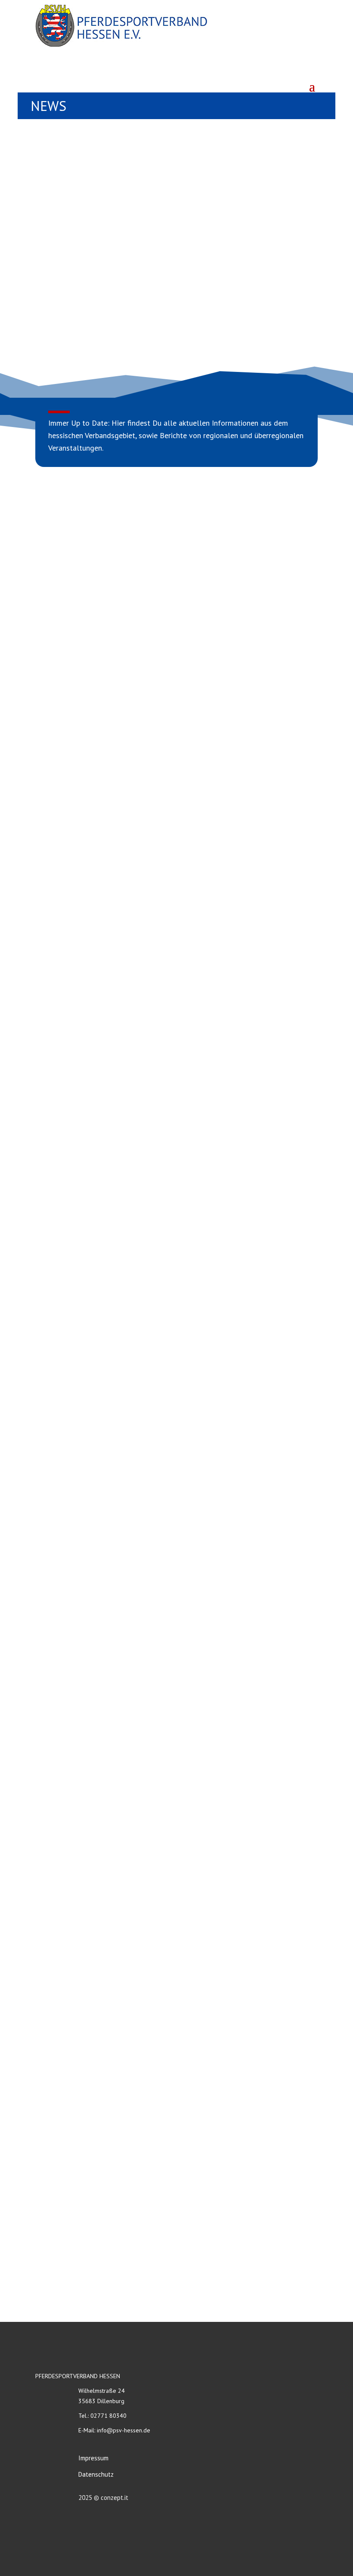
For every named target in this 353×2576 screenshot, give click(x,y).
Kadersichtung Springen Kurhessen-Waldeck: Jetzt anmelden (142, 821)
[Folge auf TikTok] (310, 68)
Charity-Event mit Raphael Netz (96, 1633)
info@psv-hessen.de (124, 2430)
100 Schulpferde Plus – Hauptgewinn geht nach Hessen (136, 1127)
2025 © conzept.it (103, 2498)
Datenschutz (96, 2474)
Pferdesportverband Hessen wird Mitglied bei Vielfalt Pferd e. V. (150, 1222)
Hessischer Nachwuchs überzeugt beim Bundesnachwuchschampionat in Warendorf (161, 2205)
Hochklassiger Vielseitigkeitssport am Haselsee (122, 2106)
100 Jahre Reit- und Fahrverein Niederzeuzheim (121, 1423)
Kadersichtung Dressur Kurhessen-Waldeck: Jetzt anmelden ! (142, 716)
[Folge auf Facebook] (272, 68)
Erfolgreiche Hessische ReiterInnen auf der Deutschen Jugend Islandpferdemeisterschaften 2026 (145, 1912)
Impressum (93, 2458)
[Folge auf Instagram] (291, 68)
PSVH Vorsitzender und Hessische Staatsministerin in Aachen (143, 1317)
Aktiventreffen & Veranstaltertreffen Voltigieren (124, 1823)
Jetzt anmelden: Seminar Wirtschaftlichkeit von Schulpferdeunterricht (158, 926)
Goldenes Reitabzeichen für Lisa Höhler (109, 1528)
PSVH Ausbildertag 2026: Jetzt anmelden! (113, 2011)
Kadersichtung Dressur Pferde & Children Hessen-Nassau (138, 1022)
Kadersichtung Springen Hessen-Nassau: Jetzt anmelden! (137, 1718)
